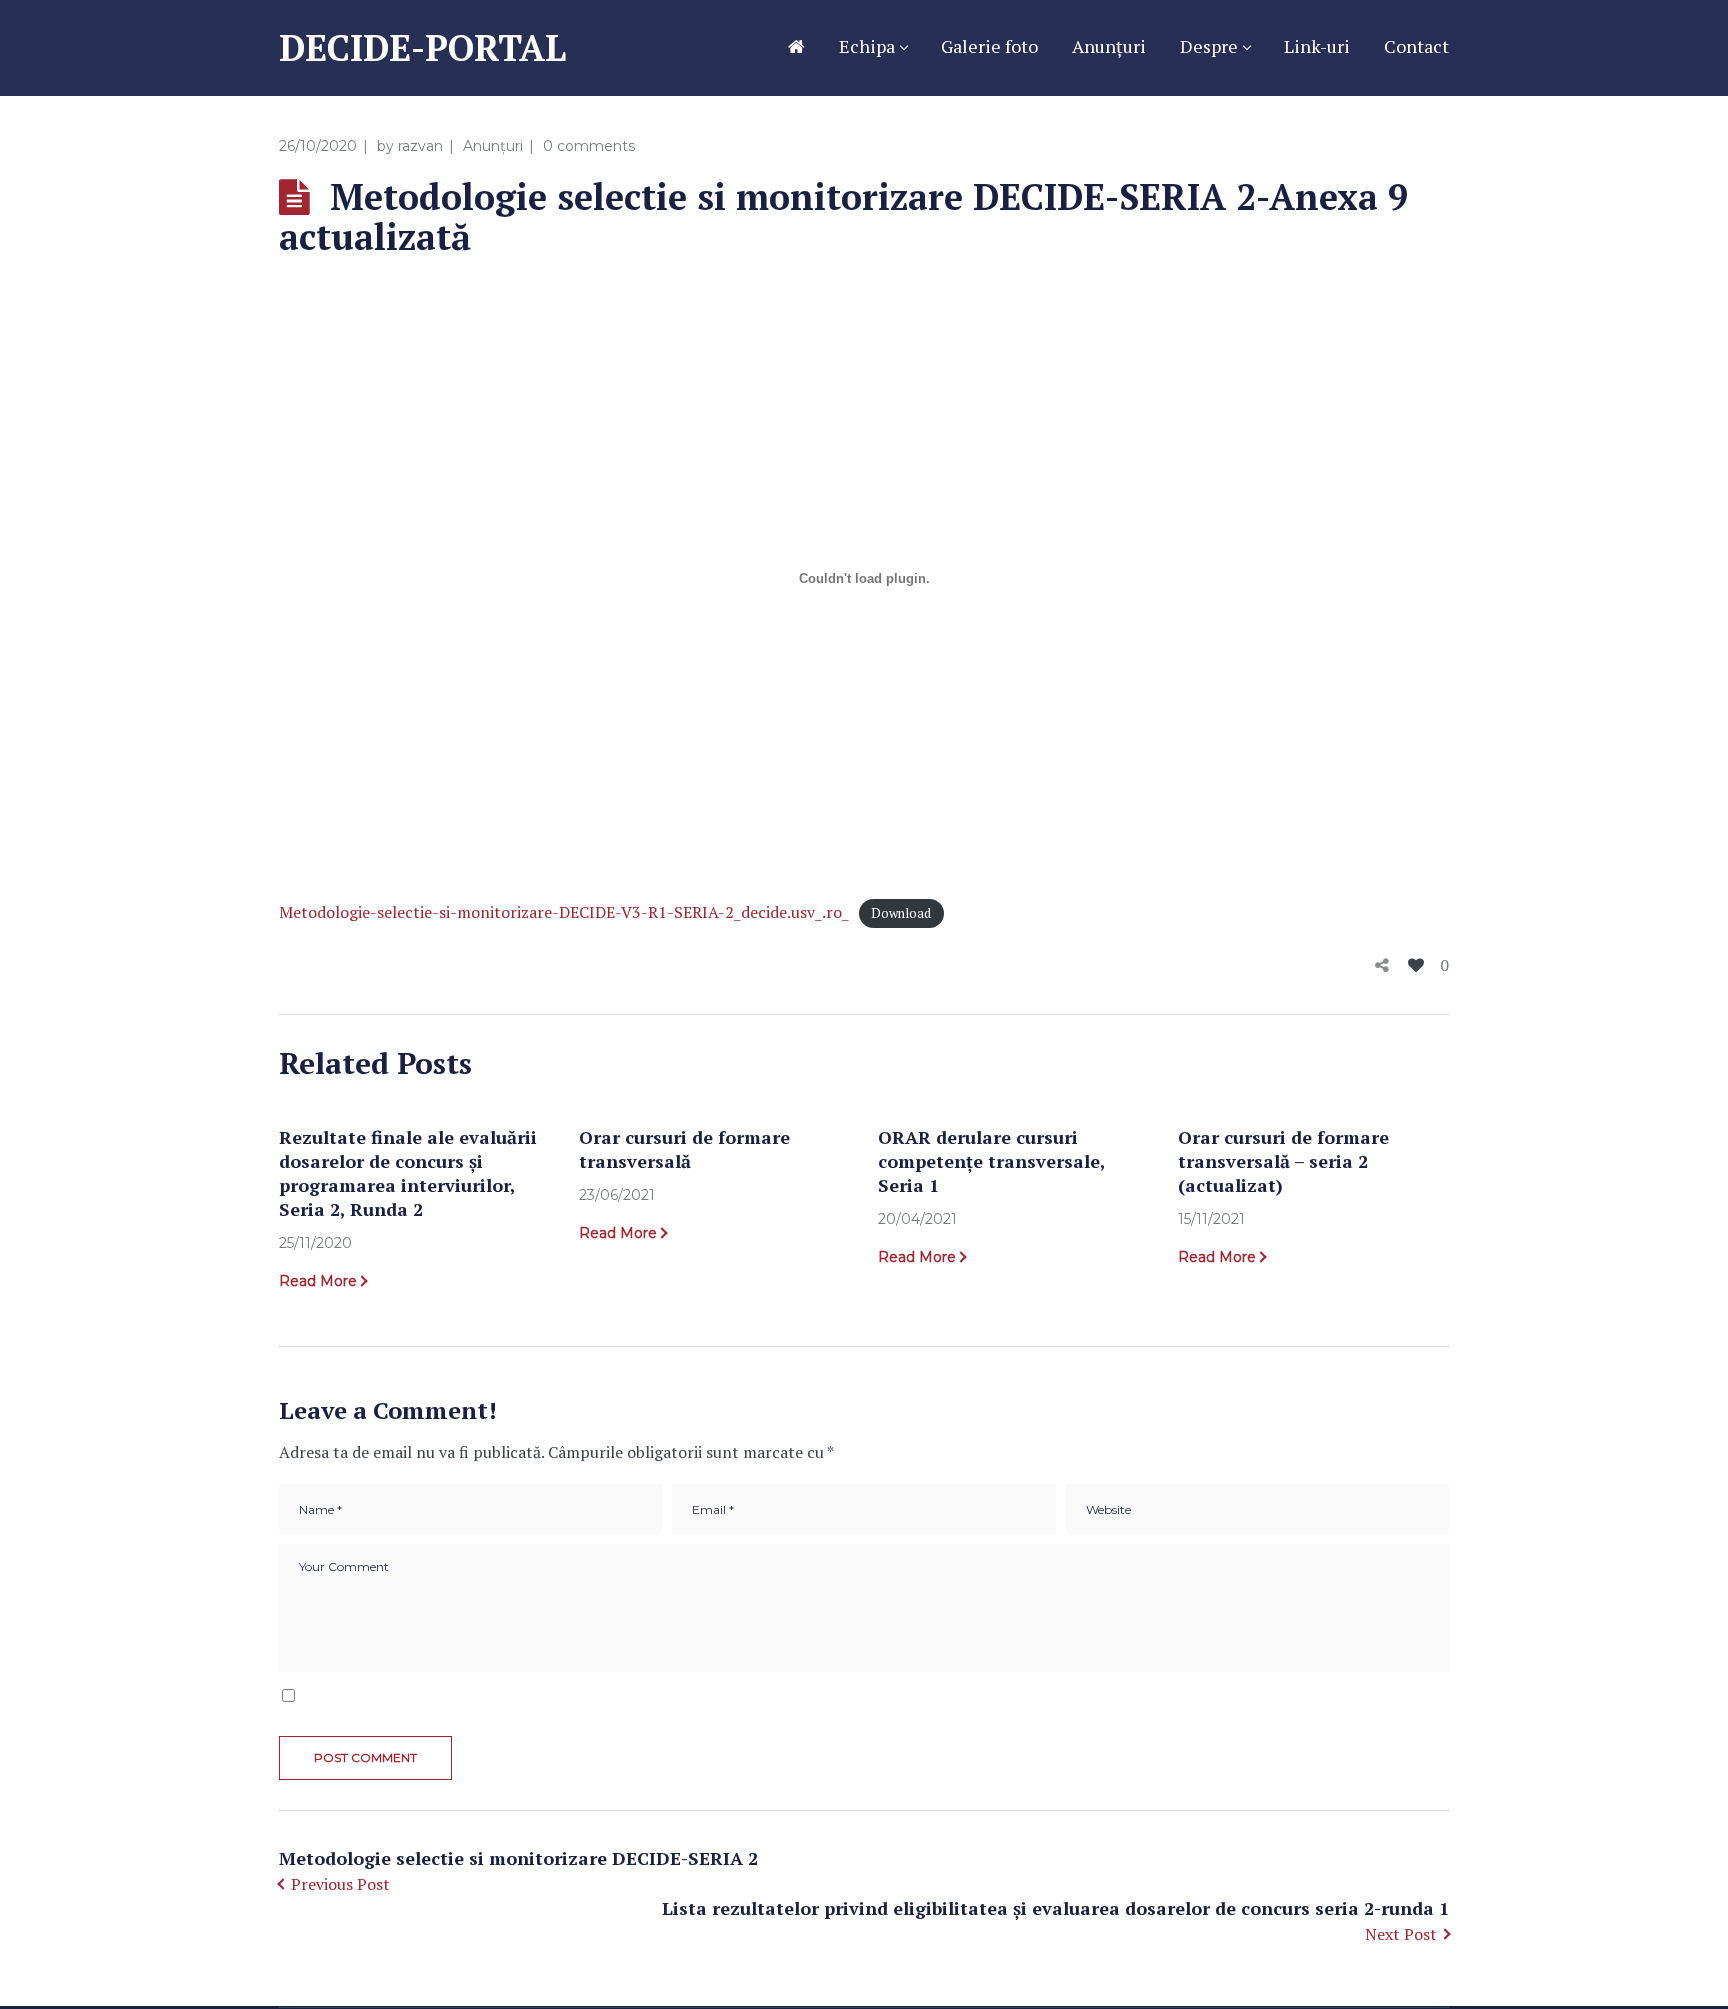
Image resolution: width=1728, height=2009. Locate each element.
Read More (318, 1281)
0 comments (589, 146)
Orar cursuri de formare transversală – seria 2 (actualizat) (1283, 1161)
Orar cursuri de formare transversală (684, 1149)
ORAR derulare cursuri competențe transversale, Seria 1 (991, 1161)
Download (901, 913)
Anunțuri (493, 146)
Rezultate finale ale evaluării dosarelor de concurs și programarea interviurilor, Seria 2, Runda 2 (408, 1173)
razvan (420, 146)
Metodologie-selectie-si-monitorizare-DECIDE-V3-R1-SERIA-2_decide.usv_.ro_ (564, 912)
